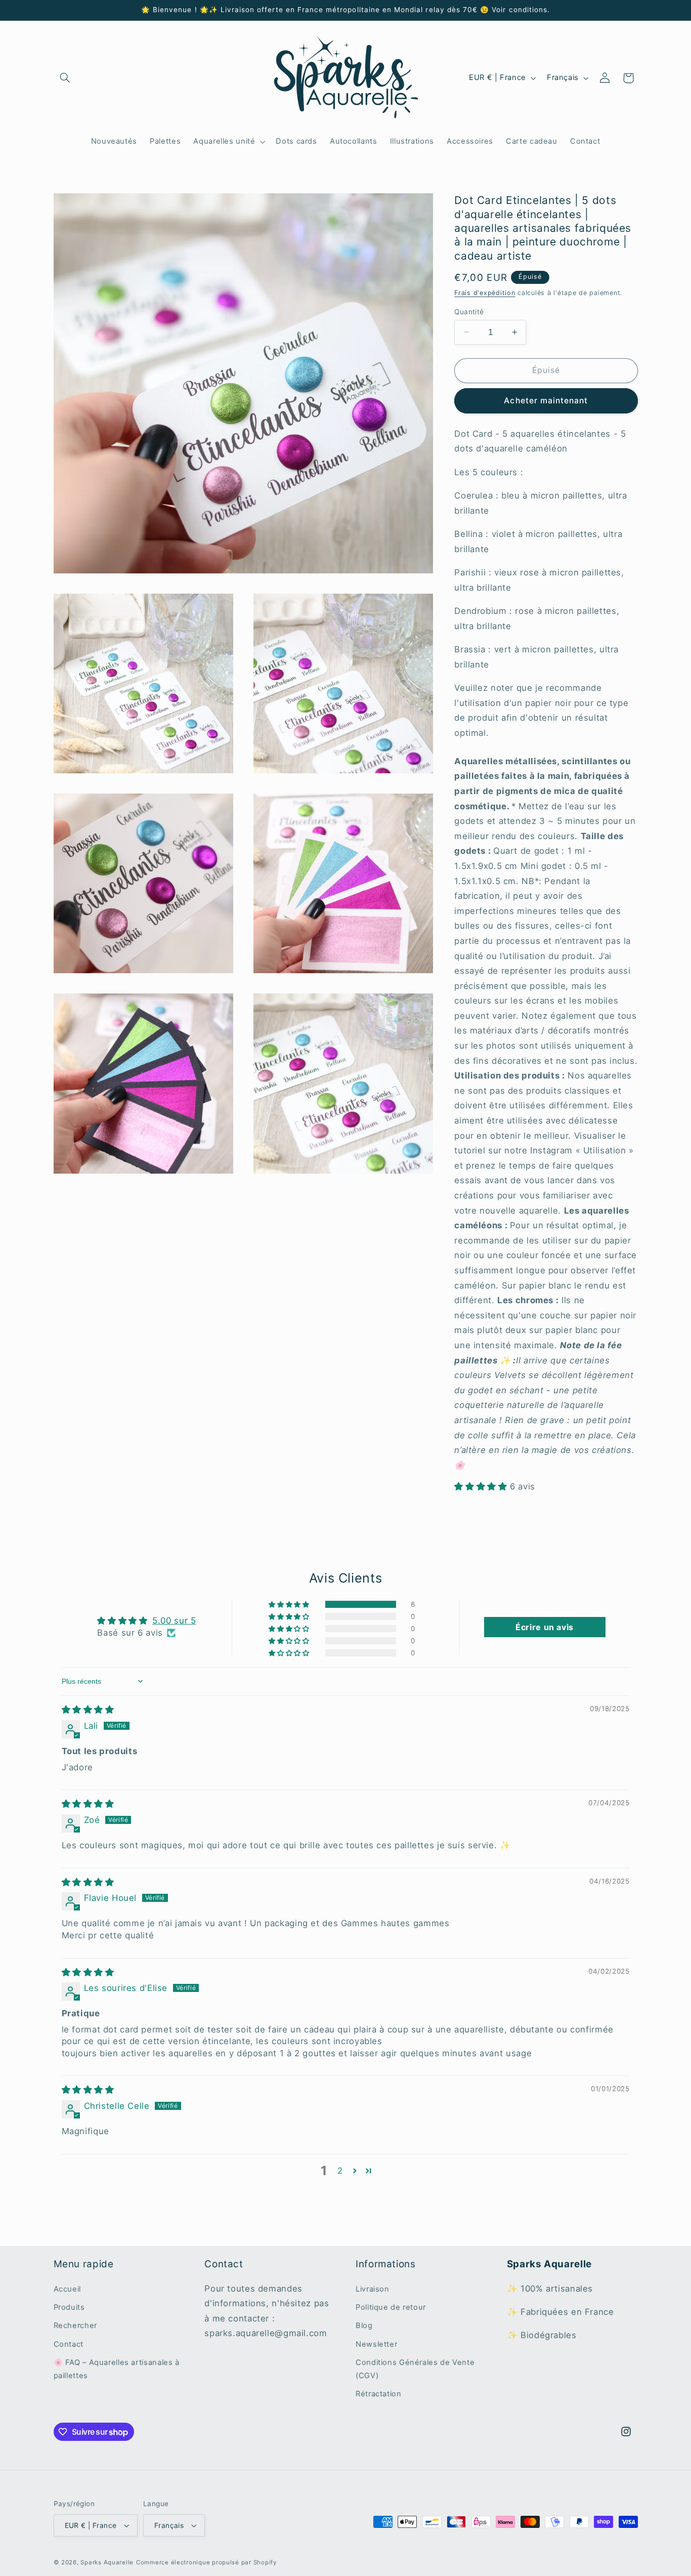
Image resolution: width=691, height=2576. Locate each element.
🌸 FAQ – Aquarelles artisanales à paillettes (117, 2369)
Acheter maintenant (546, 400)
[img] (88, 1710)
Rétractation (379, 2394)
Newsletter (376, 2344)
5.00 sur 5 (174, 1621)
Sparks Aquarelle (107, 2562)
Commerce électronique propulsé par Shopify (206, 2562)
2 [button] (340, 2171)
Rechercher (75, 2325)
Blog (364, 2325)
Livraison (373, 2289)
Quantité (469, 311)
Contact (69, 2344)
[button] (65, 78)
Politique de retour (391, 2307)
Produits (69, 2307)
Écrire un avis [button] (545, 1627)
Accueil (67, 2289)
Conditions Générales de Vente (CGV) (415, 2369)
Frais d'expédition (485, 292)
